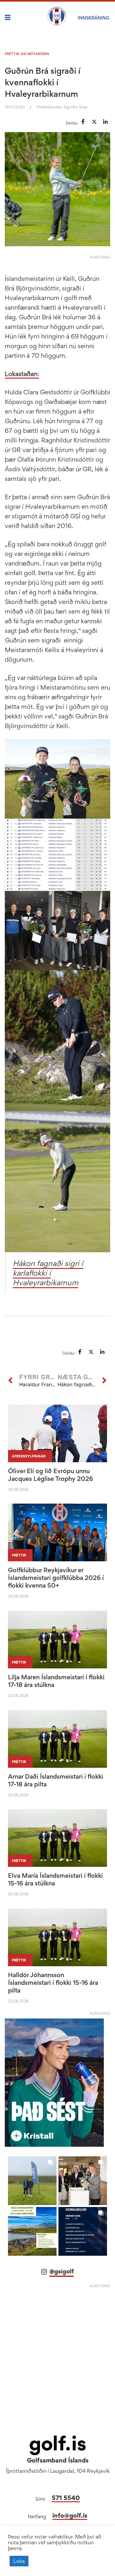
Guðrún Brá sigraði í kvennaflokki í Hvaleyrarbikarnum (43, 82)
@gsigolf (62, 2271)
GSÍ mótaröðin (35, 54)
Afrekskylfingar (29, 1456)
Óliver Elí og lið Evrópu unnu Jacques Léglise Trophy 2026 (50, 1475)
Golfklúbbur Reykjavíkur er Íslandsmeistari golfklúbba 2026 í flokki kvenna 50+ (56, 1578)
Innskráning (93, 18)
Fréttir (12, 54)
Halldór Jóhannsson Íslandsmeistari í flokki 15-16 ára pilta (53, 1983)
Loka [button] (19, 2561)
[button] (32, 2181)
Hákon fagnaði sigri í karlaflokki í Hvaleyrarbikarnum (48, 1273)
